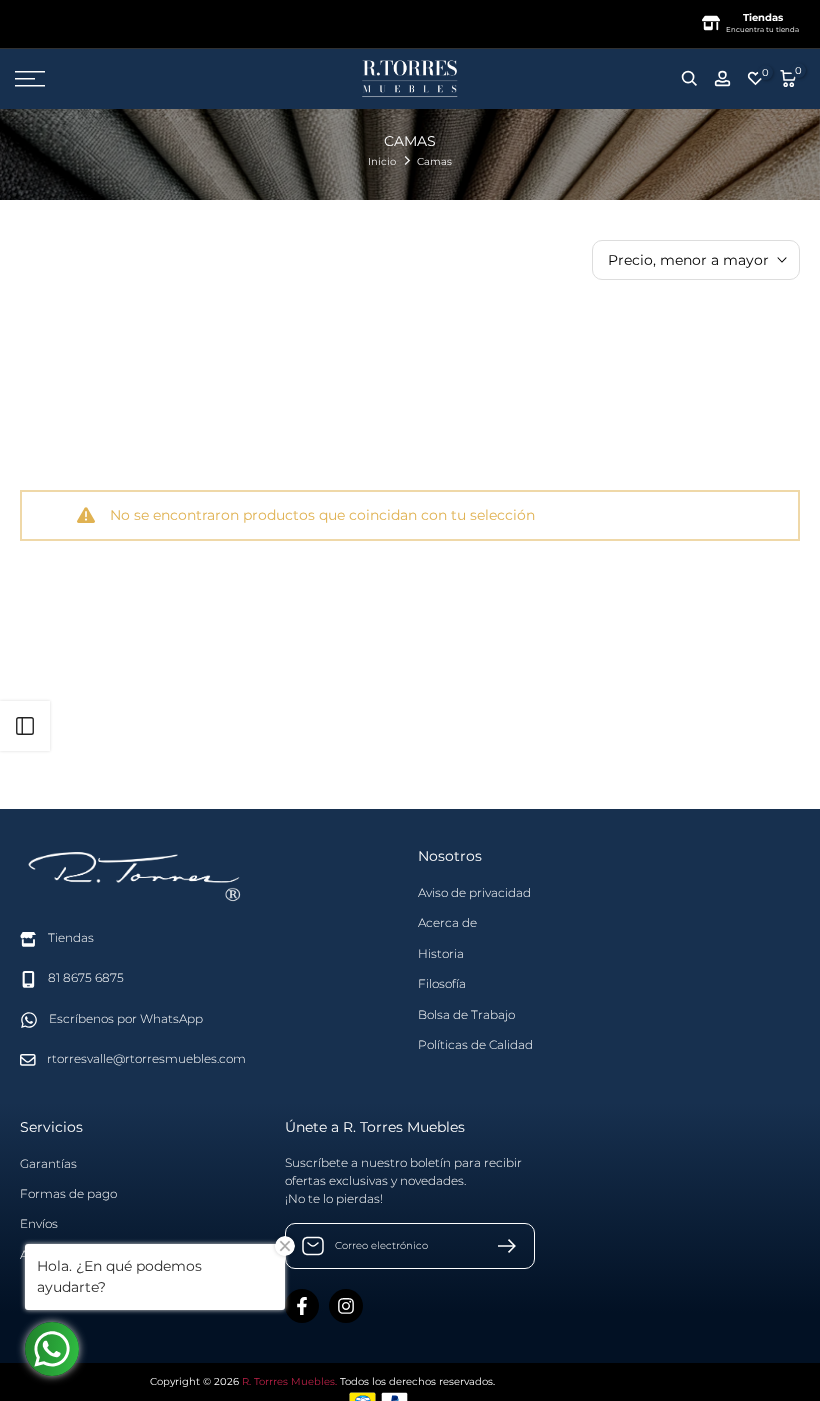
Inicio (382, 161)
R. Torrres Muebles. (289, 1381)
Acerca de (447, 922)
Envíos (39, 1223)
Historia (441, 953)
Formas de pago (68, 1193)
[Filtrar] (25, 726)
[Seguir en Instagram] (346, 1306)
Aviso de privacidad (474, 892)
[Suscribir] (499, 1246)
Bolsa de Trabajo (466, 1014)
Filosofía (442, 983)
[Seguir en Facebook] (302, 1306)
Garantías (48, 1163)
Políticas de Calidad (475, 1044)
